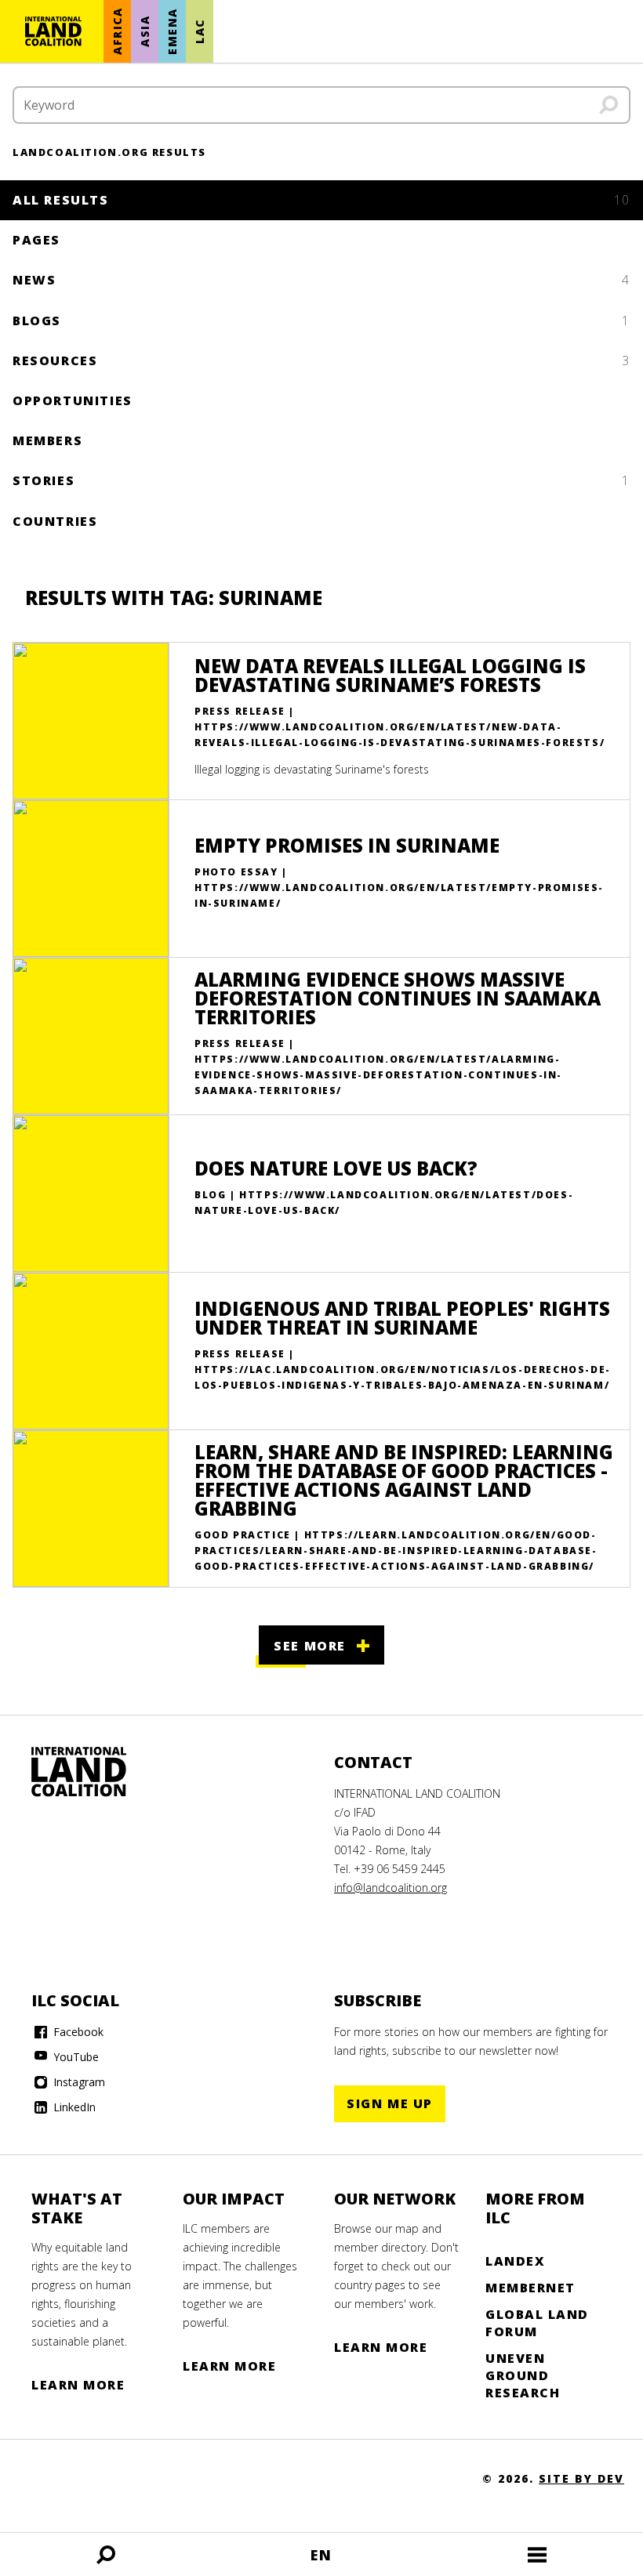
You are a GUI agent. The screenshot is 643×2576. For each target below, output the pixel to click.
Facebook (77, 2032)
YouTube (74, 2057)
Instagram (78, 2082)
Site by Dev (581, 2478)
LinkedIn (73, 2107)
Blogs (321, 321)
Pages (36, 240)
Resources (321, 360)
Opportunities (73, 400)
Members (47, 440)
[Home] (53, 31)
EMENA (172, 31)
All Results (321, 200)
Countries (55, 521)
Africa (117, 32)
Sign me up (390, 2103)
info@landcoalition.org (391, 1888)
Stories (321, 480)
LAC (200, 31)
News (321, 280)
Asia (145, 31)
